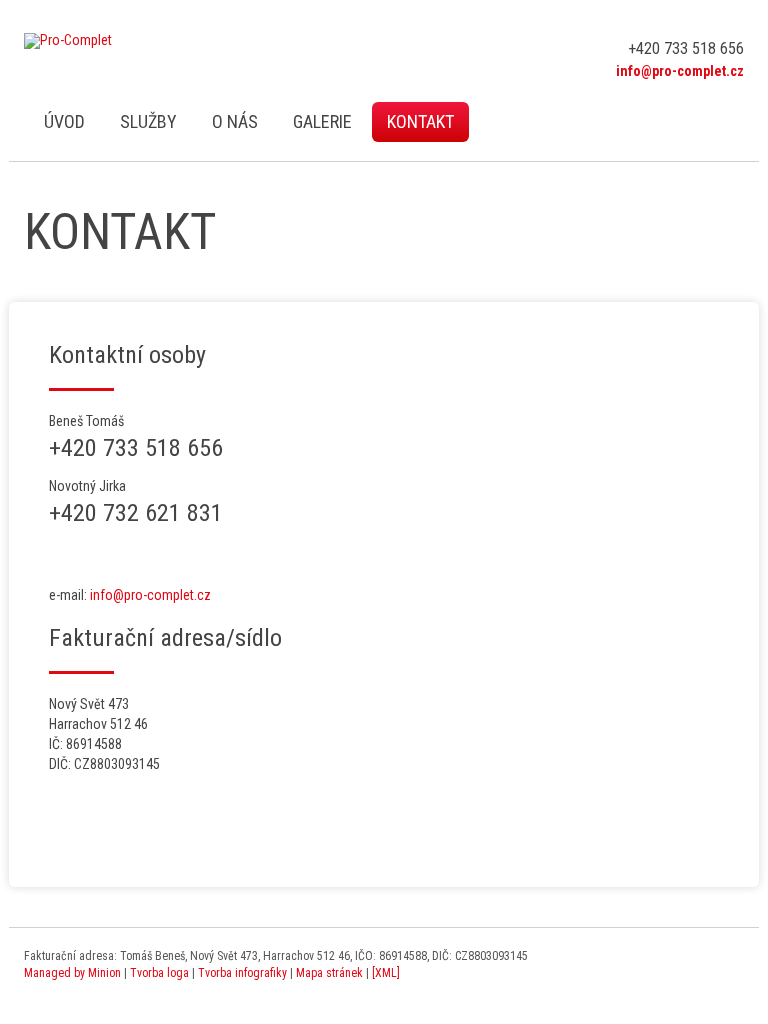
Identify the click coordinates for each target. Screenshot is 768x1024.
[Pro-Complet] (68, 41)
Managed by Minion (72, 973)
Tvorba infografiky (242, 973)
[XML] (386, 973)
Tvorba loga (159, 973)
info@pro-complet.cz (150, 595)
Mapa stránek (329, 973)
